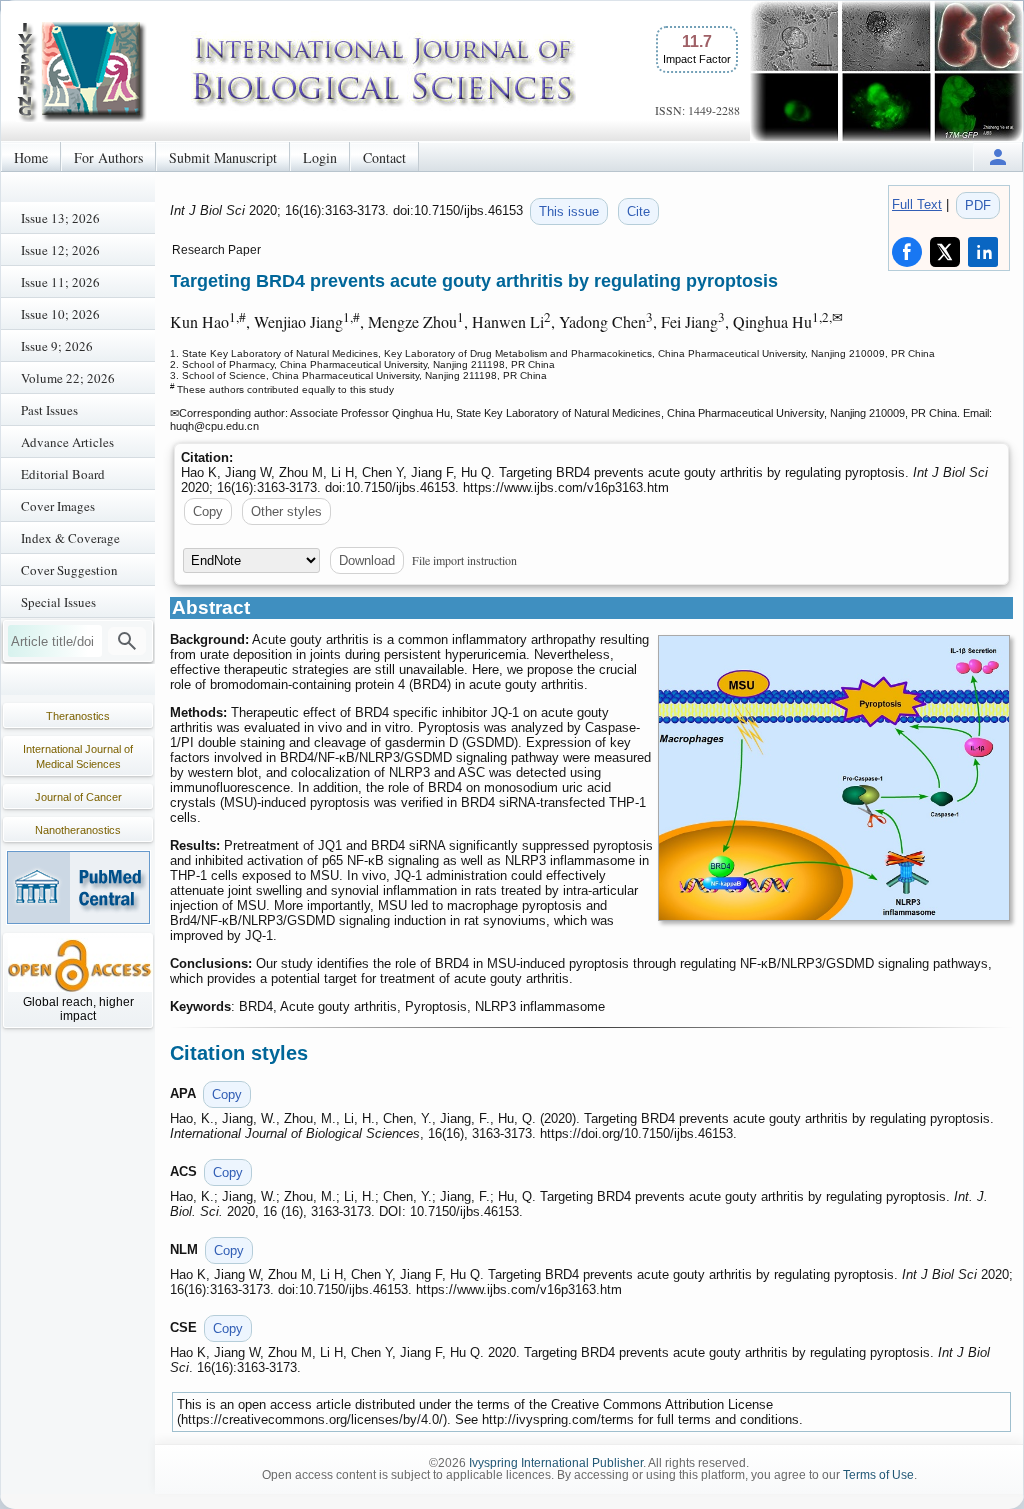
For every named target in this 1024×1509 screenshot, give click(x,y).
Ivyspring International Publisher (556, 1463)
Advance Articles (67, 442)
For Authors (108, 157)
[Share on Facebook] (907, 252)
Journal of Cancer (78, 797)
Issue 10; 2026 (60, 314)
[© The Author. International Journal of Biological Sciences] (834, 778)
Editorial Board (63, 474)
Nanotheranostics (78, 830)
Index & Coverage (70, 538)
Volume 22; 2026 (68, 378)
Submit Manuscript (223, 157)
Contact (384, 157)
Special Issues (58, 602)
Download (367, 560)
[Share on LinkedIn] (983, 252)
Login (320, 157)
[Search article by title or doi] (127, 641)
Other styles (286, 511)
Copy (208, 511)
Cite (638, 211)
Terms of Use (878, 1475)
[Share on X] (945, 252)
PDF (978, 205)
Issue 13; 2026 (60, 218)
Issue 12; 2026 (60, 250)
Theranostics (78, 716)
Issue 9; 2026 (57, 346)
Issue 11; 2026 (60, 282)
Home (31, 157)
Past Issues (49, 410)
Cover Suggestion (69, 570)
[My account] (998, 156)
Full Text (917, 204)
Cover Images (58, 506)
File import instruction (464, 560)
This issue (569, 211)
